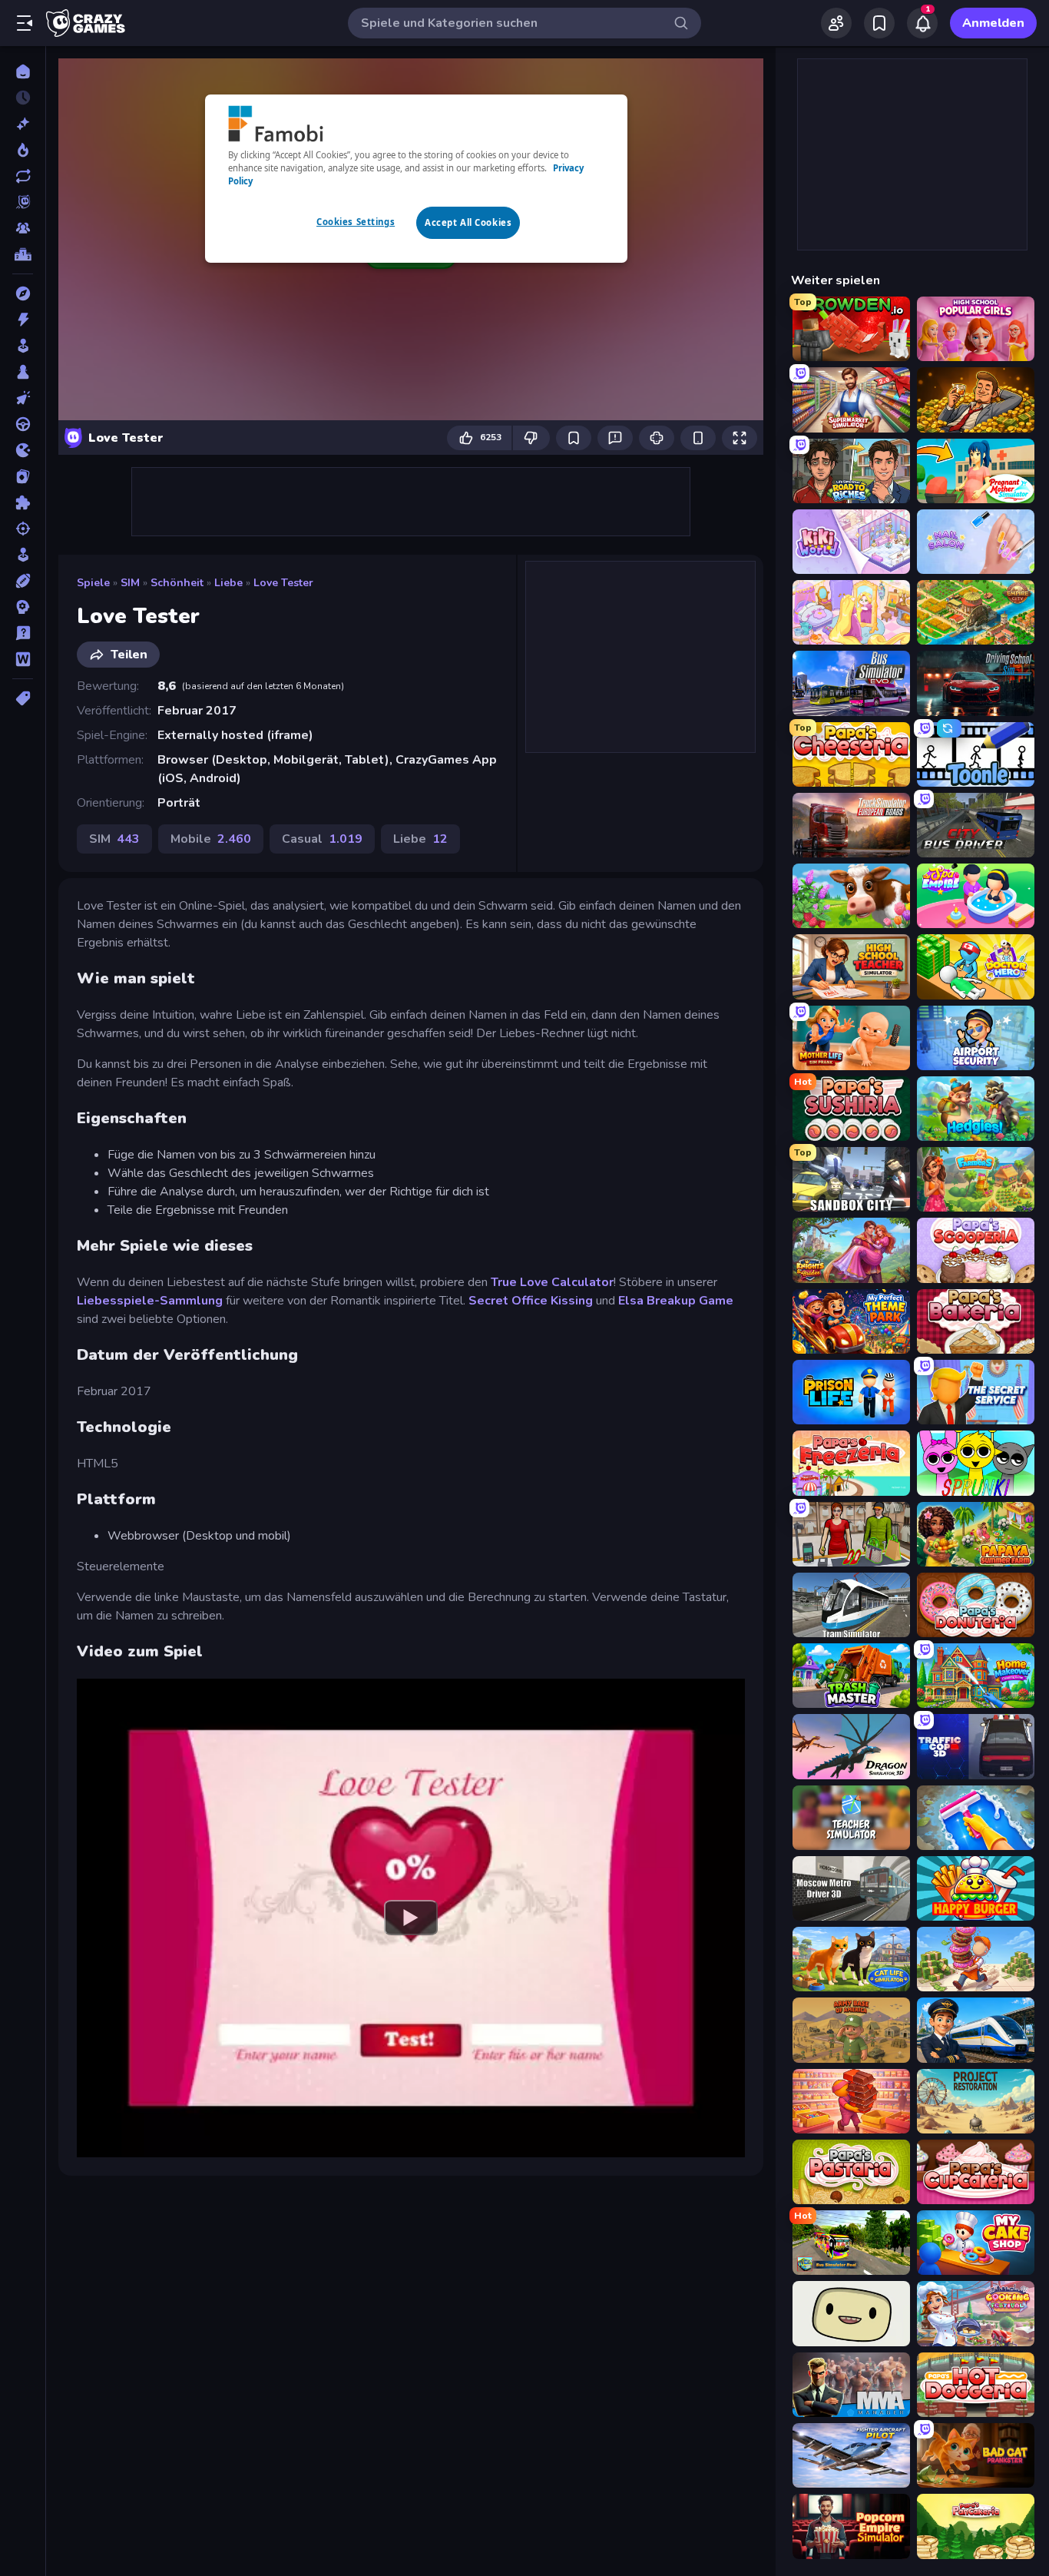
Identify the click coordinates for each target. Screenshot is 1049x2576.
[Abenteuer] (23, 293)
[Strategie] (23, 607)
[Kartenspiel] (23, 476)
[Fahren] (23, 424)
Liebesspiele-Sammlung (150, 1301)
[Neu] (23, 124)
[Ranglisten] (23, 254)
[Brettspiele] (23, 372)
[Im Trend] (23, 150)
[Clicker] (23, 398)
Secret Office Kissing (531, 1301)
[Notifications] (922, 23)
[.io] (23, 450)
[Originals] (23, 202)
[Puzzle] (23, 502)
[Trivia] (23, 633)
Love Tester (283, 583)
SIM (130, 583)
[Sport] (23, 581)
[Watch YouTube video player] (411, 1918)
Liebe (228, 583)
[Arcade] (23, 346)
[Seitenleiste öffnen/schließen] (25, 23)
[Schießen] (23, 529)
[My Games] (879, 23)
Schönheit (177, 583)
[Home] (23, 71)
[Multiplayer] (23, 228)
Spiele (93, 583)
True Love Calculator (552, 1282)
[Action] (23, 320)
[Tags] (23, 698)
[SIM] (23, 555)
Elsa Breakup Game (676, 1301)
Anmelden (993, 23)
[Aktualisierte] (23, 176)
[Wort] (23, 659)
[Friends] (836, 23)
